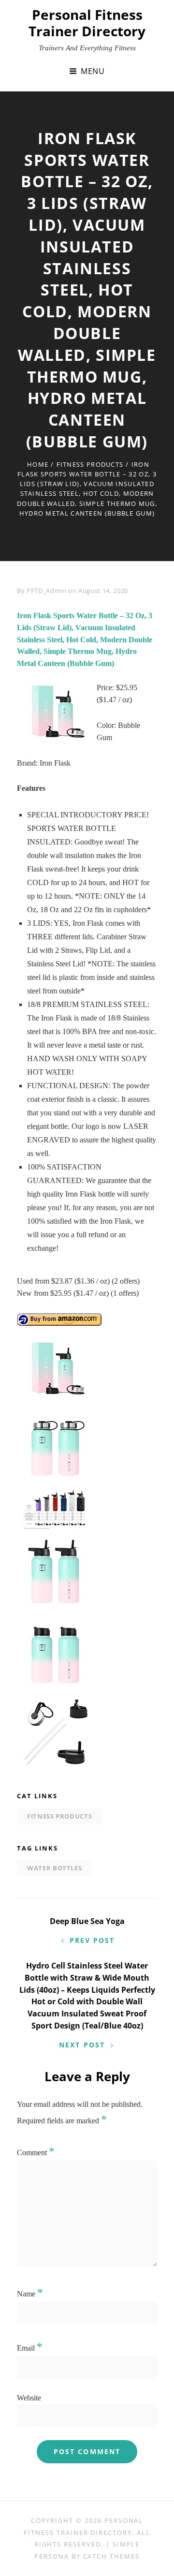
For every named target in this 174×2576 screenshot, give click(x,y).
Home (38, 464)
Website (29, 2398)
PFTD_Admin (47, 591)
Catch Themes (111, 2556)
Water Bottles (54, 1868)
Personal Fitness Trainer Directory (87, 23)
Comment (36, 2153)
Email (30, 2348)
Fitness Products (90, 464)
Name (30, 2294)
